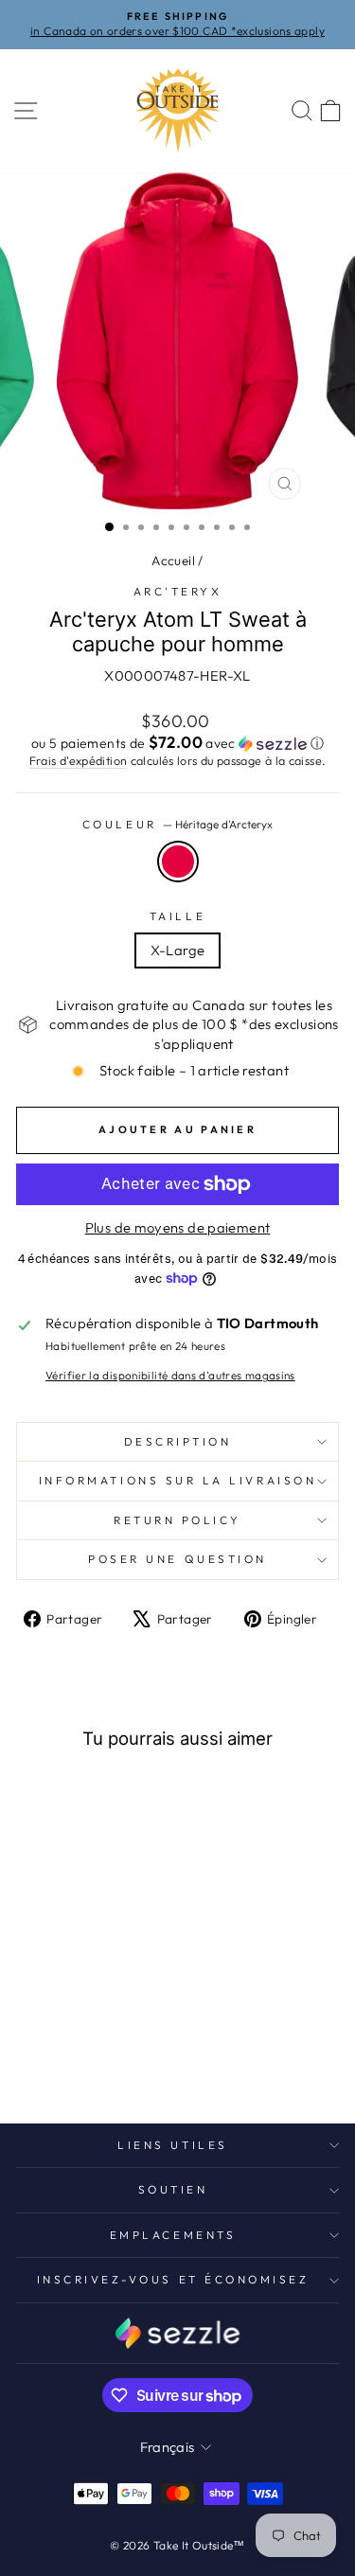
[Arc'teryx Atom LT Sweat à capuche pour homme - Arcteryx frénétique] (77, 2041)
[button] (177, 743)
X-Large (178, 950)
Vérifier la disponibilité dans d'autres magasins (170, 1375)
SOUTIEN (173, 2189)
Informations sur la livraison (177, 1480)
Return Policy (177, 1520)
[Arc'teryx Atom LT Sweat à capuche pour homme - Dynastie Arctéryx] (99, 2041)
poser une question (177, 1559)
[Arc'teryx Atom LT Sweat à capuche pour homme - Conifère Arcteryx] (89, 2059)
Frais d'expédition (79, 760)
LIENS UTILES (172, 2145)
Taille (177, 916)
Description (178, 1441)
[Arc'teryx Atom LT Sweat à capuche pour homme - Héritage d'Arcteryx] (34, 2041)
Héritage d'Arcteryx (178, 862)
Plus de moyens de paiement (178, 1227)
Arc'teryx (178, 591)
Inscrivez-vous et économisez (173, 2279)
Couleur (177, 824)
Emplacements (173, 2235)
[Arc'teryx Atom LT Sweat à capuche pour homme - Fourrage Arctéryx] (67, 2059)
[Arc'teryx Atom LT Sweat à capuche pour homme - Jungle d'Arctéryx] (110, 2059)
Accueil (173, 560)
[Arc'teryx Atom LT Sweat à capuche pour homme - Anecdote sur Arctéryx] (45, 2059)
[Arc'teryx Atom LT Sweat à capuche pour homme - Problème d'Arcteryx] (121, 2041)
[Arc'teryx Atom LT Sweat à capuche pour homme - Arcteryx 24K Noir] (55, 2041)
